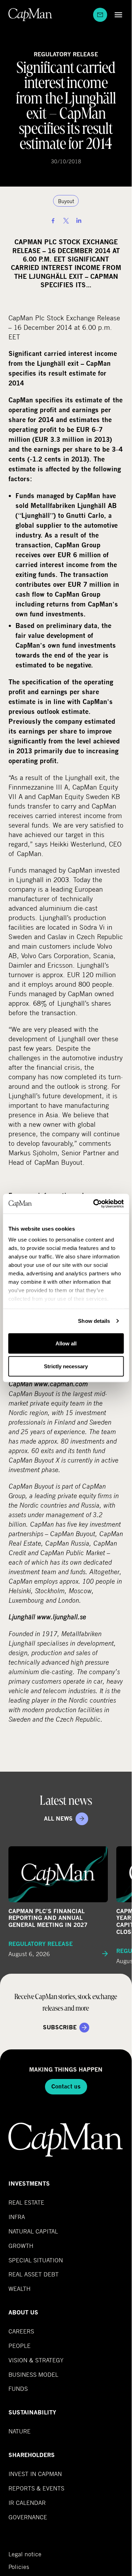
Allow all (66, 1343)
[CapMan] (30, 15)
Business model (33, 2374)
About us (23, 2313)
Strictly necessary (66, 1366)
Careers (21, 2331)
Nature (19, 2431)
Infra (17, 2217)
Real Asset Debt (34, 2274)
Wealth (19, 2289)
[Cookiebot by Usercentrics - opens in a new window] (94, 1204)
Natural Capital (33, 2231)
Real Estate (26, 2202)
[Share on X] (66, 221)
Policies (19, 2567)
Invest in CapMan (35, 2474)
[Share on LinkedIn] (79, 221)
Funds (18, 2389)
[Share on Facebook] (53, 221)
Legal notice (25, 2554)
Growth (21, 2246)
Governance (28, 2517)
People (19, 2346)
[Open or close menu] (117, 15)
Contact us (66, 2087)
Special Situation (36, 2260)
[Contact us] (100, 15)
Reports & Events (36, 2488)
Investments (29, 2184)
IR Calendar (27, 2503)
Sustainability (32, 2412)
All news (58, 1819)
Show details (94, 1321)
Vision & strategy (36, 2360)
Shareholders (32, 2455)
